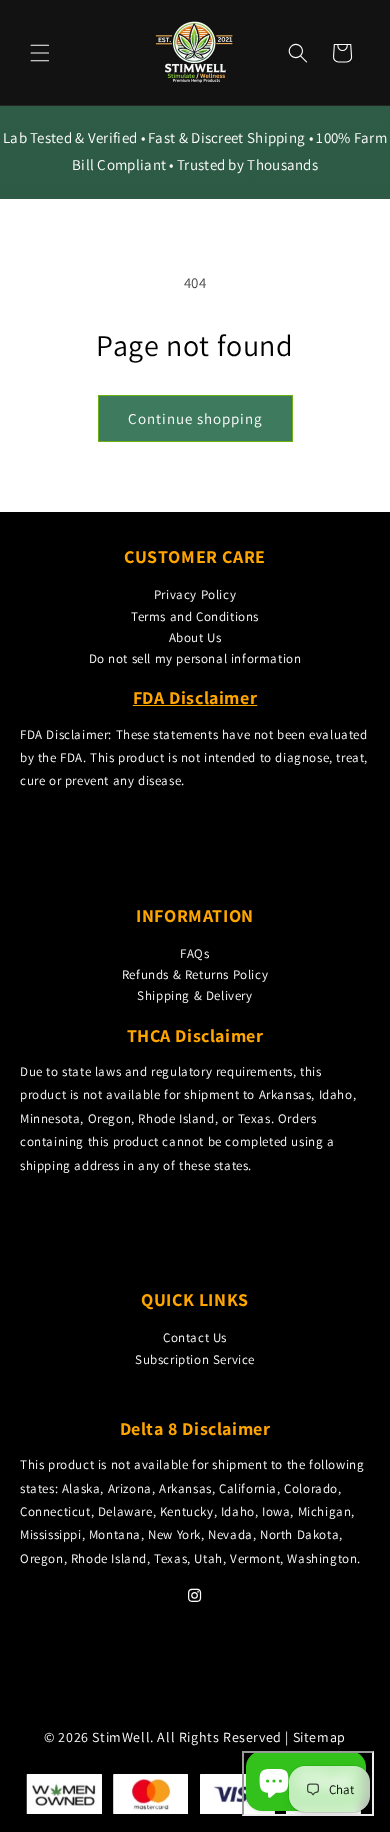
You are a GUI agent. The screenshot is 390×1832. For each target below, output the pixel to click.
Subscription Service (195, 1359)
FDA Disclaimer (195, 697)
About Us (195, 637)
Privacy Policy (195, 594)
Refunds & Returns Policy (195, 974)
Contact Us (195, 1337)
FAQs (194, 953)
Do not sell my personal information (195, 658)
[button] (40, 53)
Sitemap (319, 1737)
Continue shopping (195, 418)
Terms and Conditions (195, 616)
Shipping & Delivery (194, 995)
